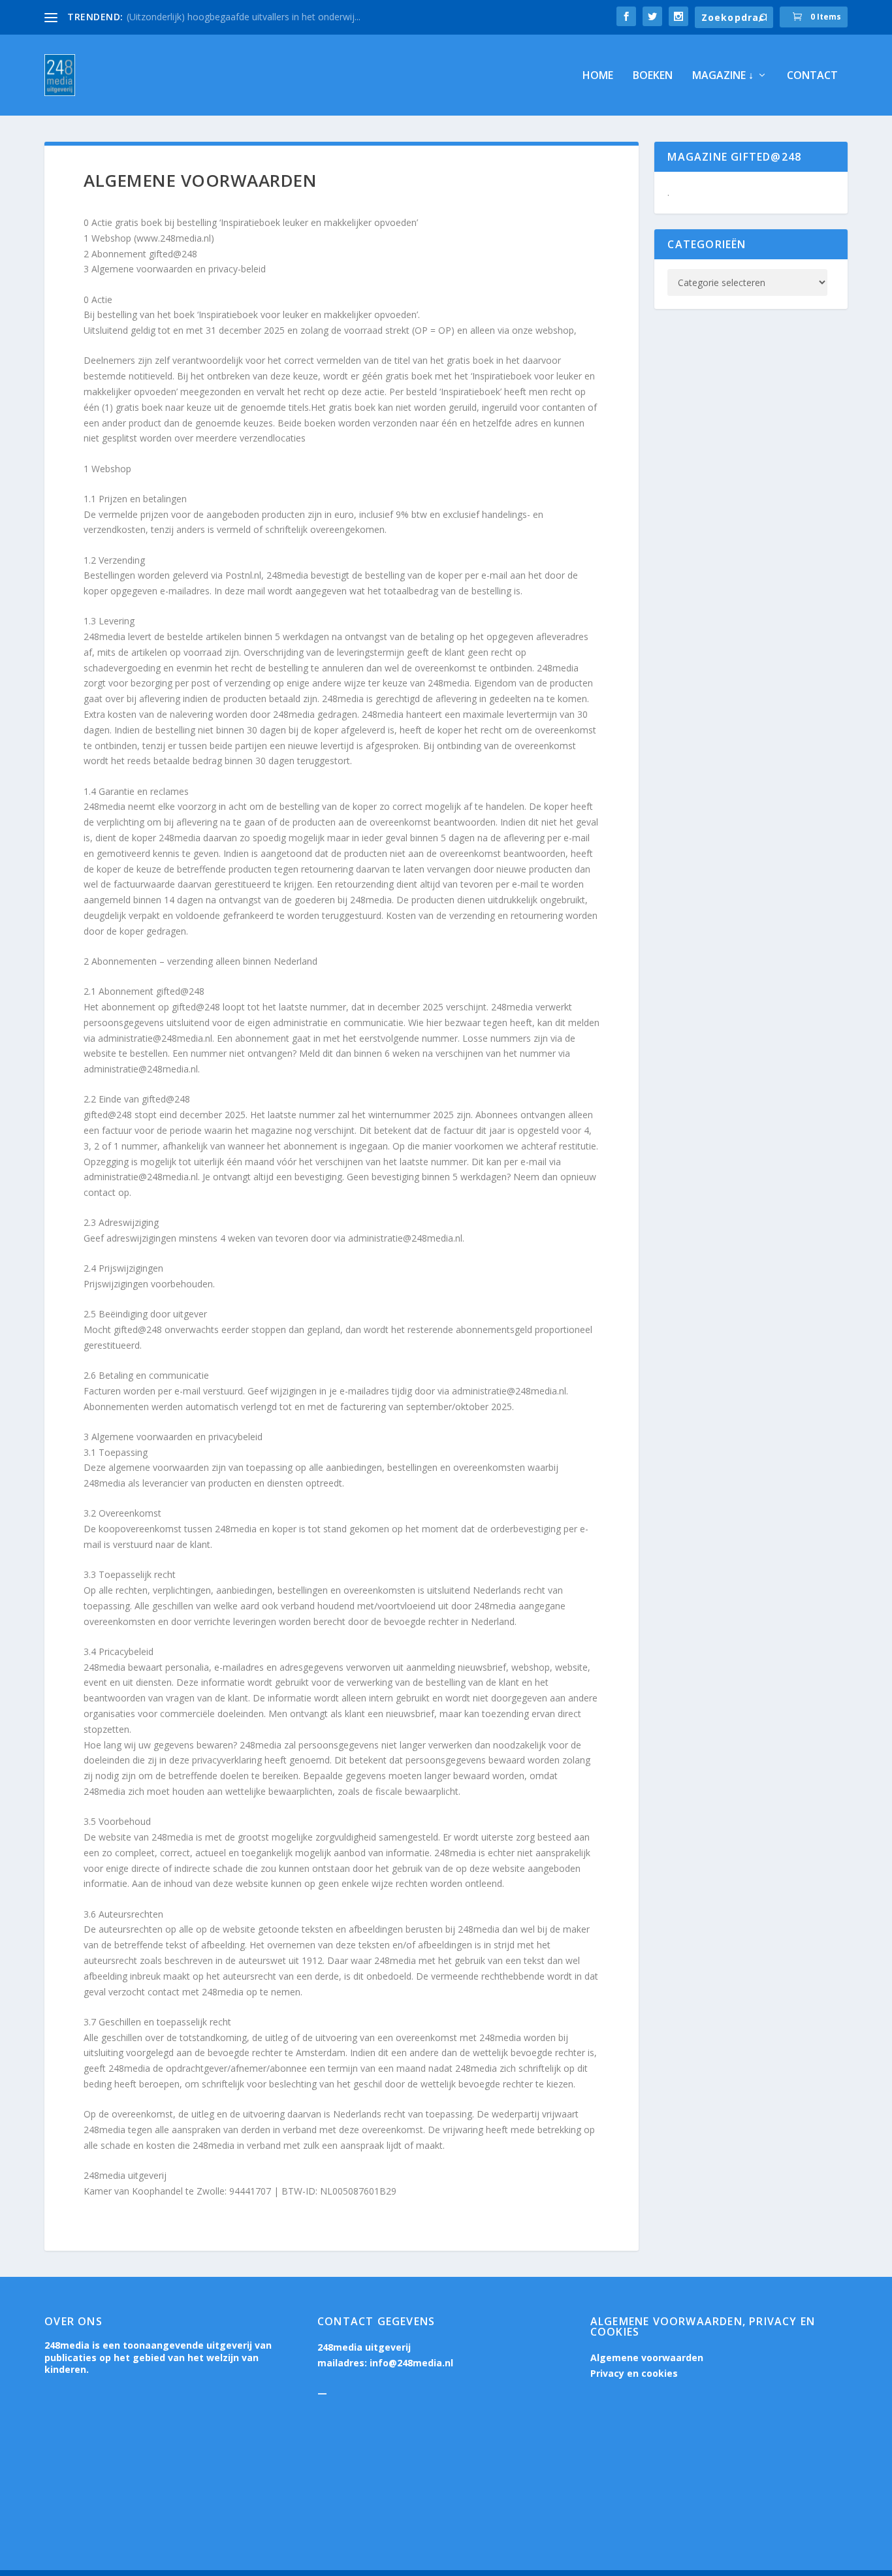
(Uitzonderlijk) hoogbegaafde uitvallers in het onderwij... (244, 17)
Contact (812, 76)
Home (598, 76)
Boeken (653, 76)
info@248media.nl (411, 2363)
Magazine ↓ (723, 76)
